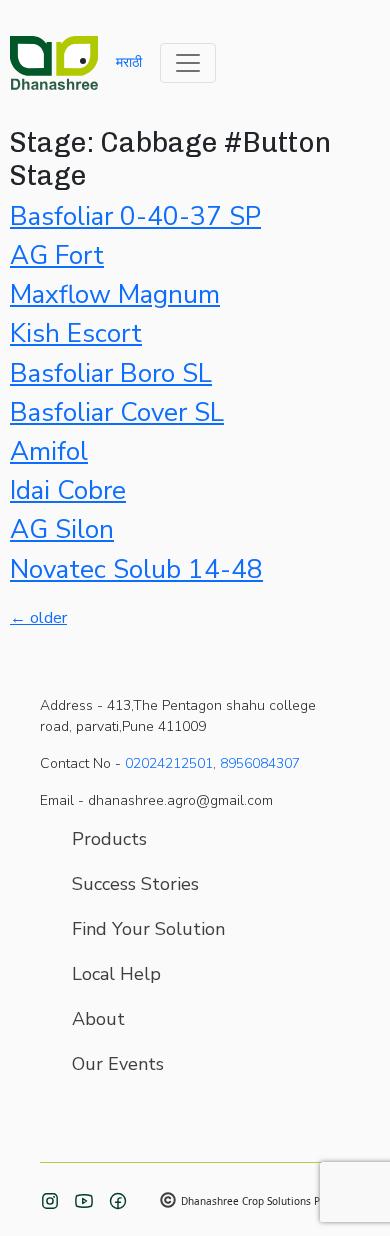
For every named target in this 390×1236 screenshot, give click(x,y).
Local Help (116, 974)
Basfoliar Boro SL (111, 373)
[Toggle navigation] (188, 63)
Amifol (49, 451)
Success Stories (135, 884)
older (38, 618)
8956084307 (260, 763)
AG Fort (57, 255)
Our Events (118, 1064)
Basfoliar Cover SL (117, 412)
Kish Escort (76, 333)
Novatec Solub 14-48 (136, 569)
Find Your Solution (148, 929)
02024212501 (169, 763)
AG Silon (62, 529)
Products (109, 839)
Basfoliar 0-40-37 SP (135, 216)
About (98, 1019)
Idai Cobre (68, 490)
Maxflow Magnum (115, 294)
